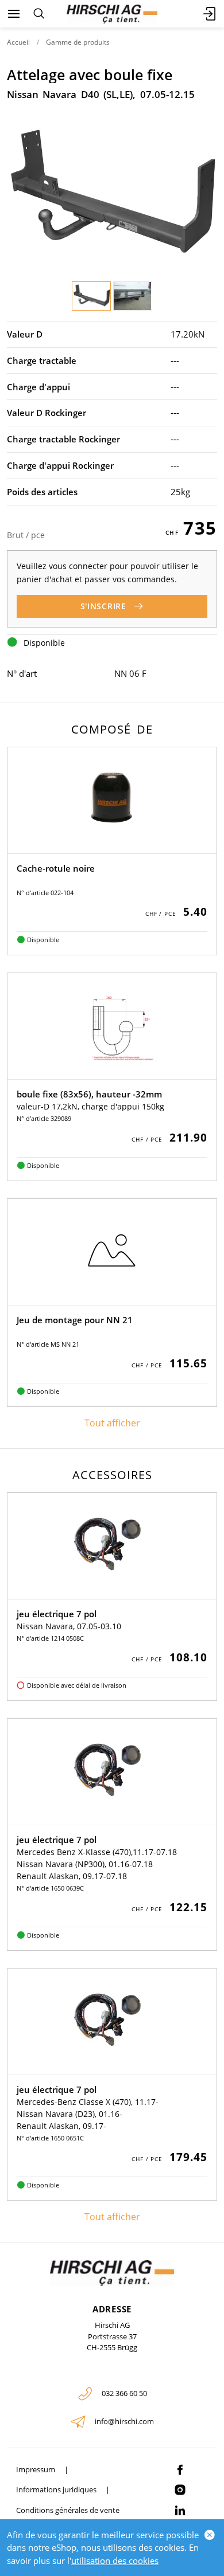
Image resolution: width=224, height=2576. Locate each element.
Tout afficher (112, 1423)
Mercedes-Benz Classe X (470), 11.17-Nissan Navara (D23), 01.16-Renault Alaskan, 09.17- (88, 2114)
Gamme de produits (78, 42)
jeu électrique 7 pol (57, 1614)
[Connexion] (210, 14)
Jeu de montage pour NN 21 (75, 1320)
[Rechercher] (39, 14)
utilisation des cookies (115, 2561)
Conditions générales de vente (68, 2510)
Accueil (18, 42)
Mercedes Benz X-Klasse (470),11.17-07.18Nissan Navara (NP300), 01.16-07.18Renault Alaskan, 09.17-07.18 (97, 1864)
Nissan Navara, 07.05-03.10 (69, 1626)
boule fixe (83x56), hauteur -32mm (89, 1094)
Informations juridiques (56, 2489)
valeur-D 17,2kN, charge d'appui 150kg (90, 1106)
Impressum (36, 2469)
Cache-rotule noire (56, 868)
